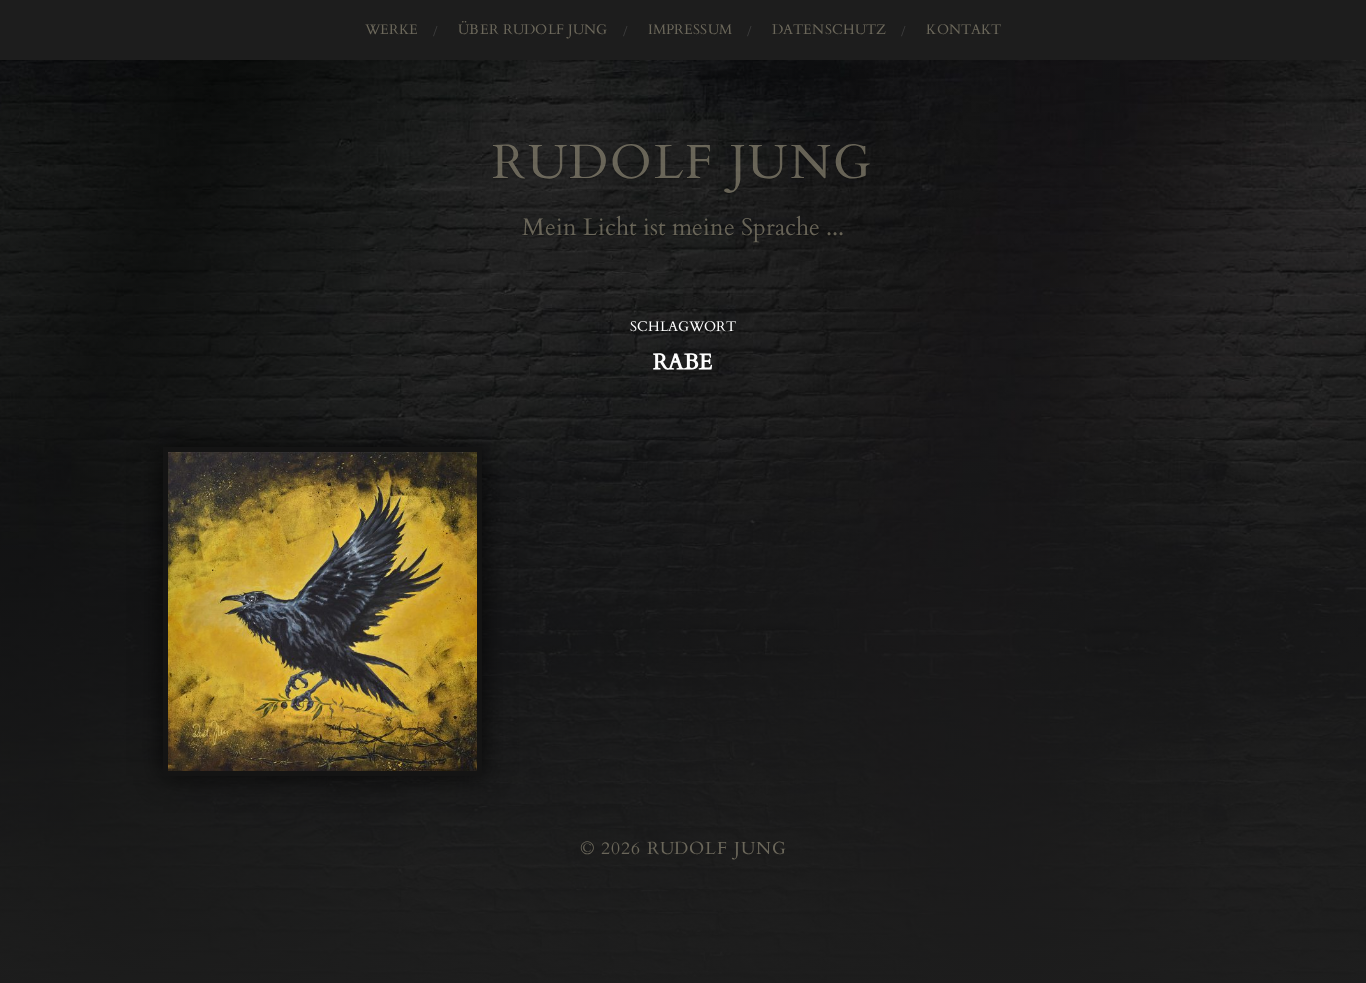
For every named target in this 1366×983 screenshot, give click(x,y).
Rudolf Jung (682, 162)
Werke (392, 29)
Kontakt (963, 29)
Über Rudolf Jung (532, 29)
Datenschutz (829, 29)
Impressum (690, 29)
